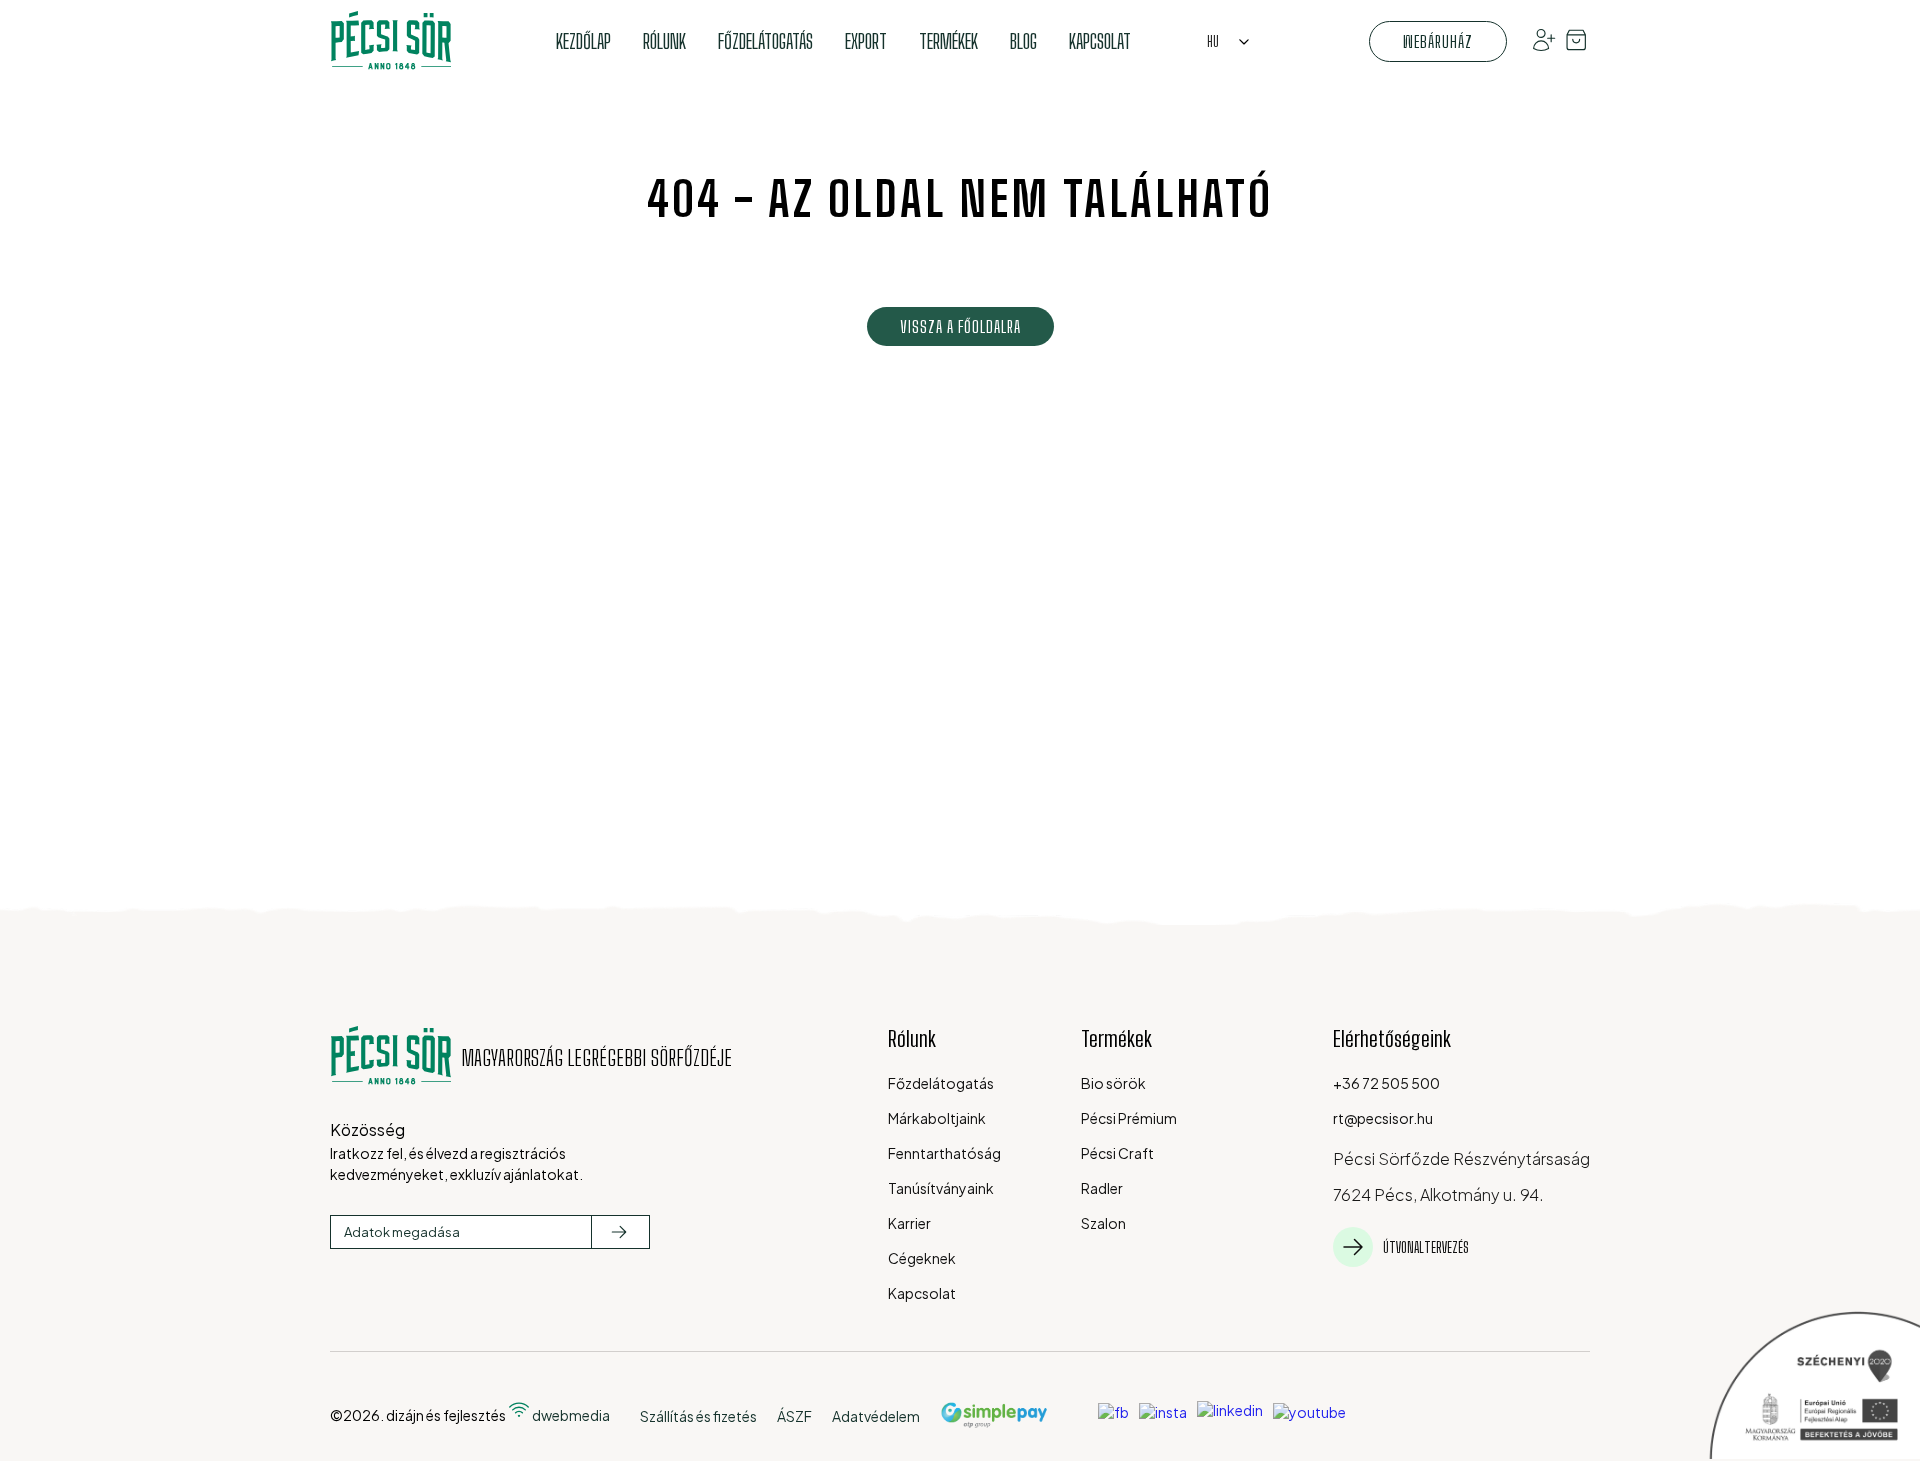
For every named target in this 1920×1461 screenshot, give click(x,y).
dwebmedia (570, 1415)
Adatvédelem (876, 1416)
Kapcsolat (1100, 41)
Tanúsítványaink (941, 1188)
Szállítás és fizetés (698, 1416)
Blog (1023, 41)
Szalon (1103, 1223)
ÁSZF (794, 1416)
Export (866, 41)
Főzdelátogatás (765, 41)
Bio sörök (1113, 1083)
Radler (1102, 1188)
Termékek (948, 41)
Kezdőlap (583, 41)
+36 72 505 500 (1386, 1083)
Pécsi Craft (1117, 1153)
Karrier (909, 1223)
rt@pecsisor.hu (1383, 1118)
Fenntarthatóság (944, 1153)
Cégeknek (922, 1258)
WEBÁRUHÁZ (1438, 41)
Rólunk (664, 41)
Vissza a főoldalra (960, 326)
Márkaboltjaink (937, 1118)
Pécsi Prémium (1129, 1118)
